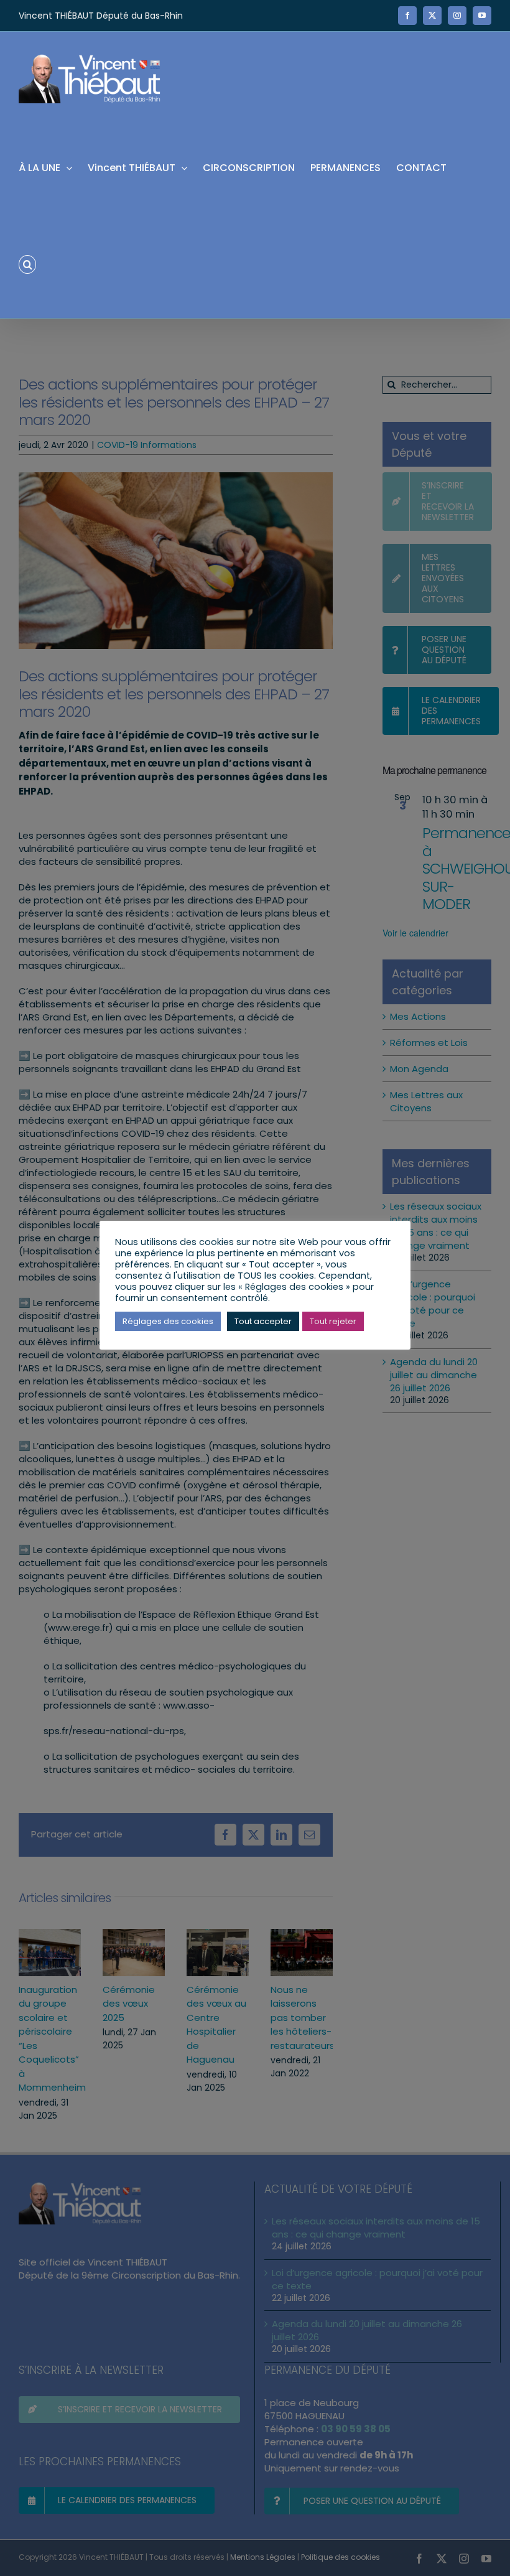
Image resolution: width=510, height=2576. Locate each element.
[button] (27, 264)
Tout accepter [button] (263, 1321)
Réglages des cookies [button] (168, 1321)
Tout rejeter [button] (333, 1321)
